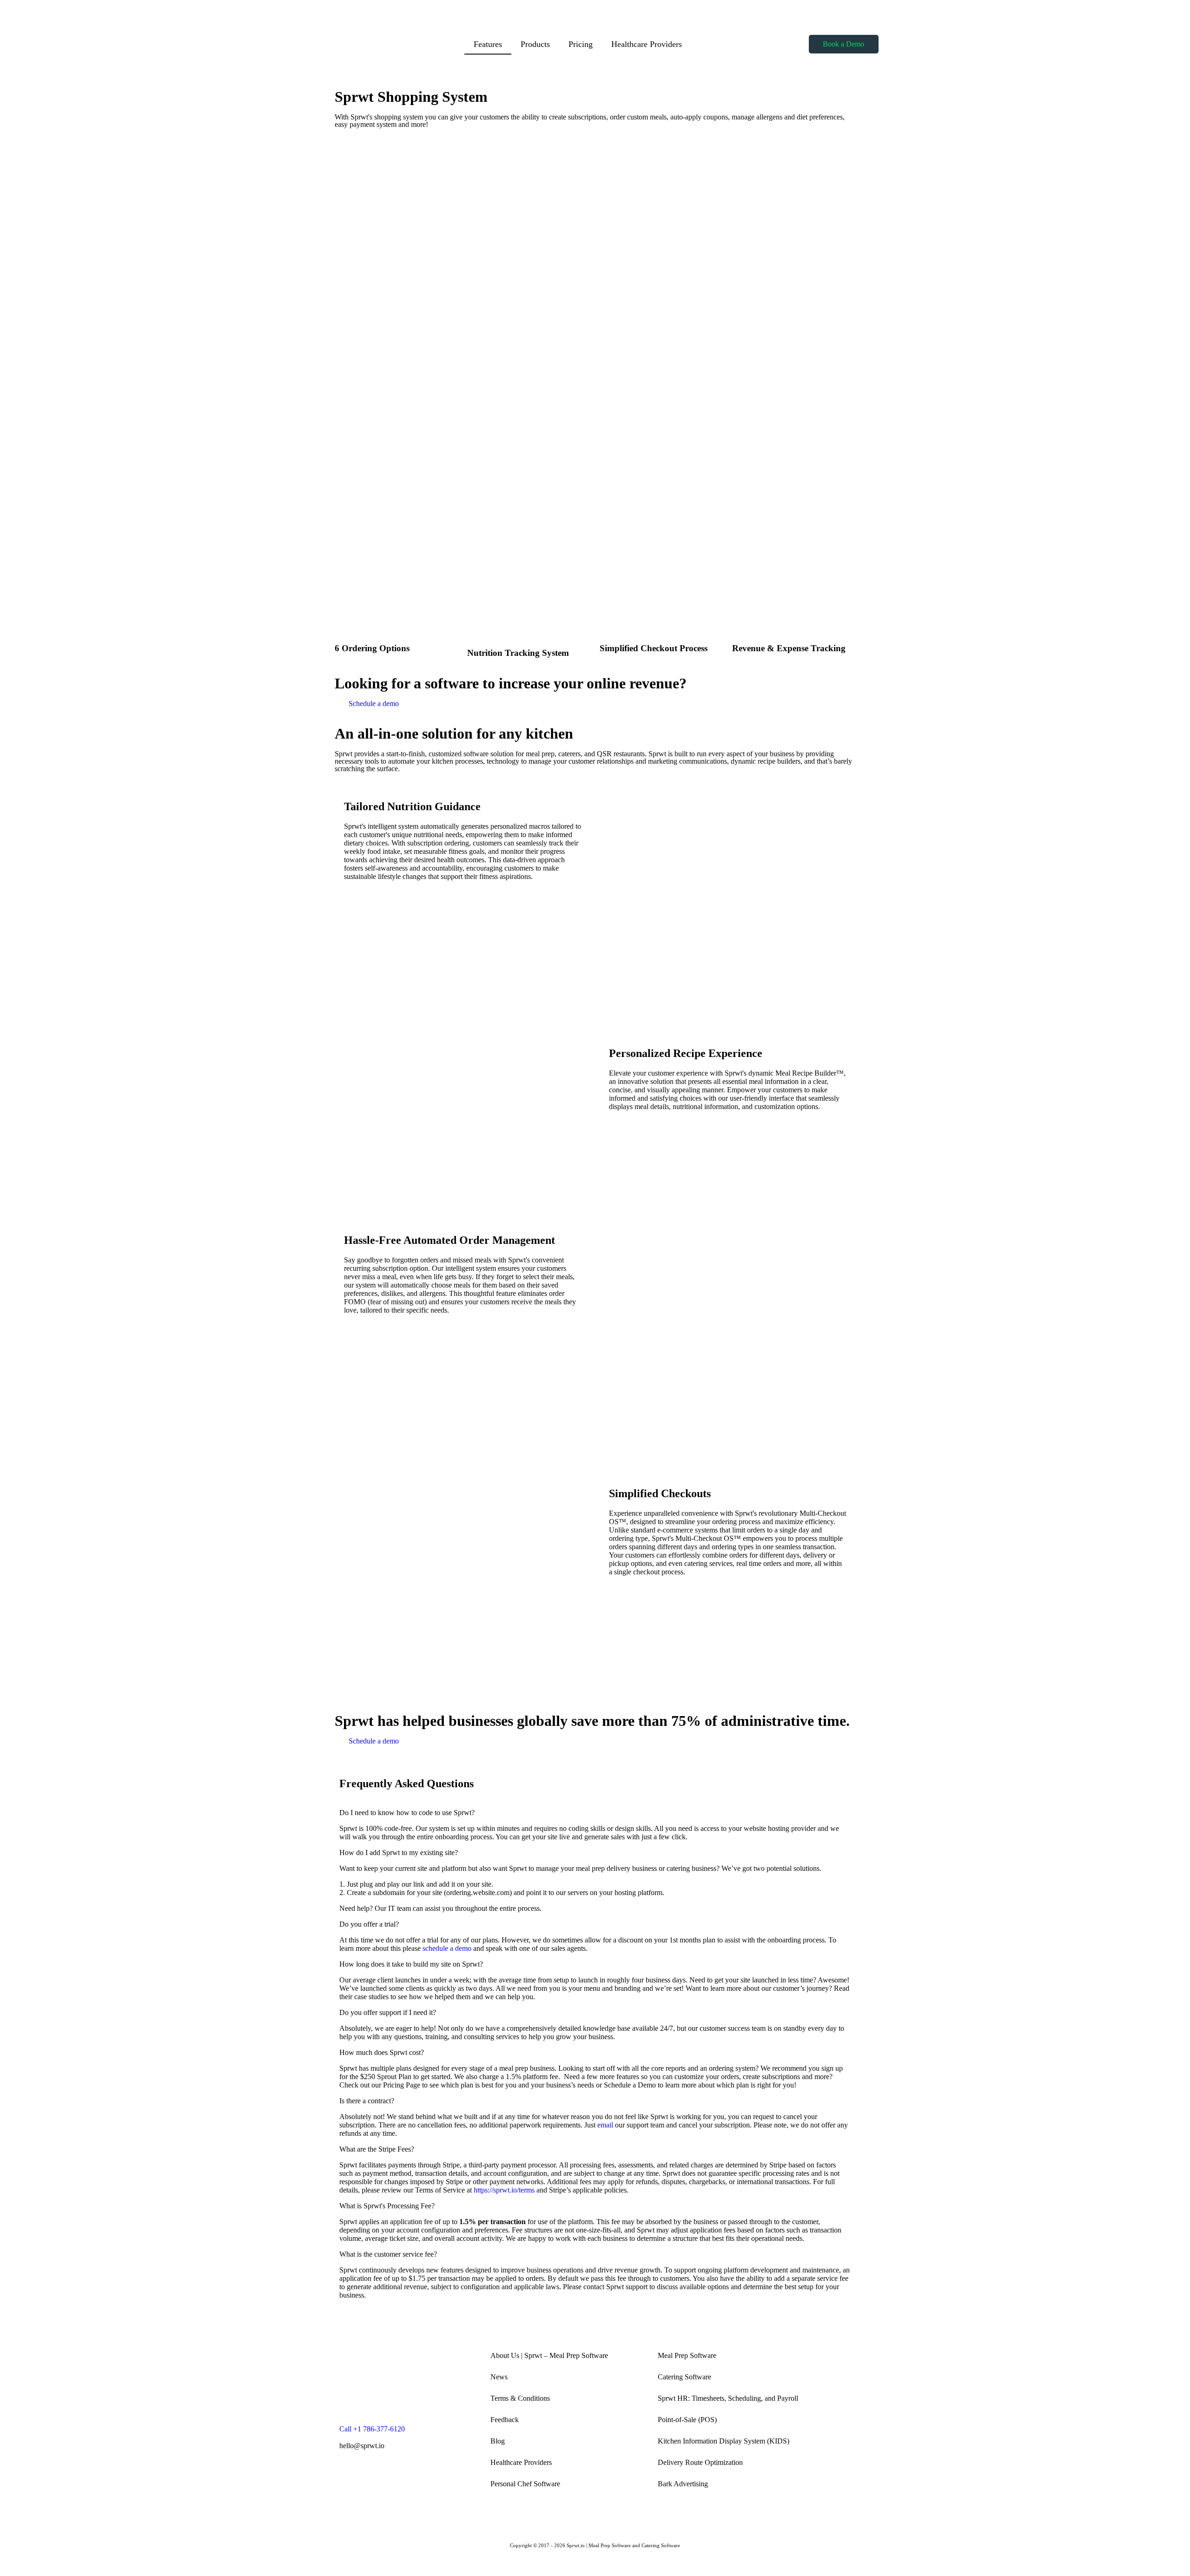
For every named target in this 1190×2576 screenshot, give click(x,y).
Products (535, 44)
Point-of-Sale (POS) (687, 2420)
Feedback (505, 2420)
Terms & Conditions (520, 2398)
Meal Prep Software (687, 2355)
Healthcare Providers (647, 44)
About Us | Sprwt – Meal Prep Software (549, 2355)
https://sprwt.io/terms (504, 2190)
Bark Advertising (683, 2484)
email (605, 2125)
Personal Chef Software (525, 2484)
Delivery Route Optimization (700, 2462)
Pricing (581, 44)
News (499, 2377)
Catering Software (684, 2377)
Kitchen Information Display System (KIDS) (724, 2441)
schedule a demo (447, 1948)
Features (488, 44)
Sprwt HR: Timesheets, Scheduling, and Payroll (728, 2398)
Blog (498, 2441)
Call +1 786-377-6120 (372, 2429)
